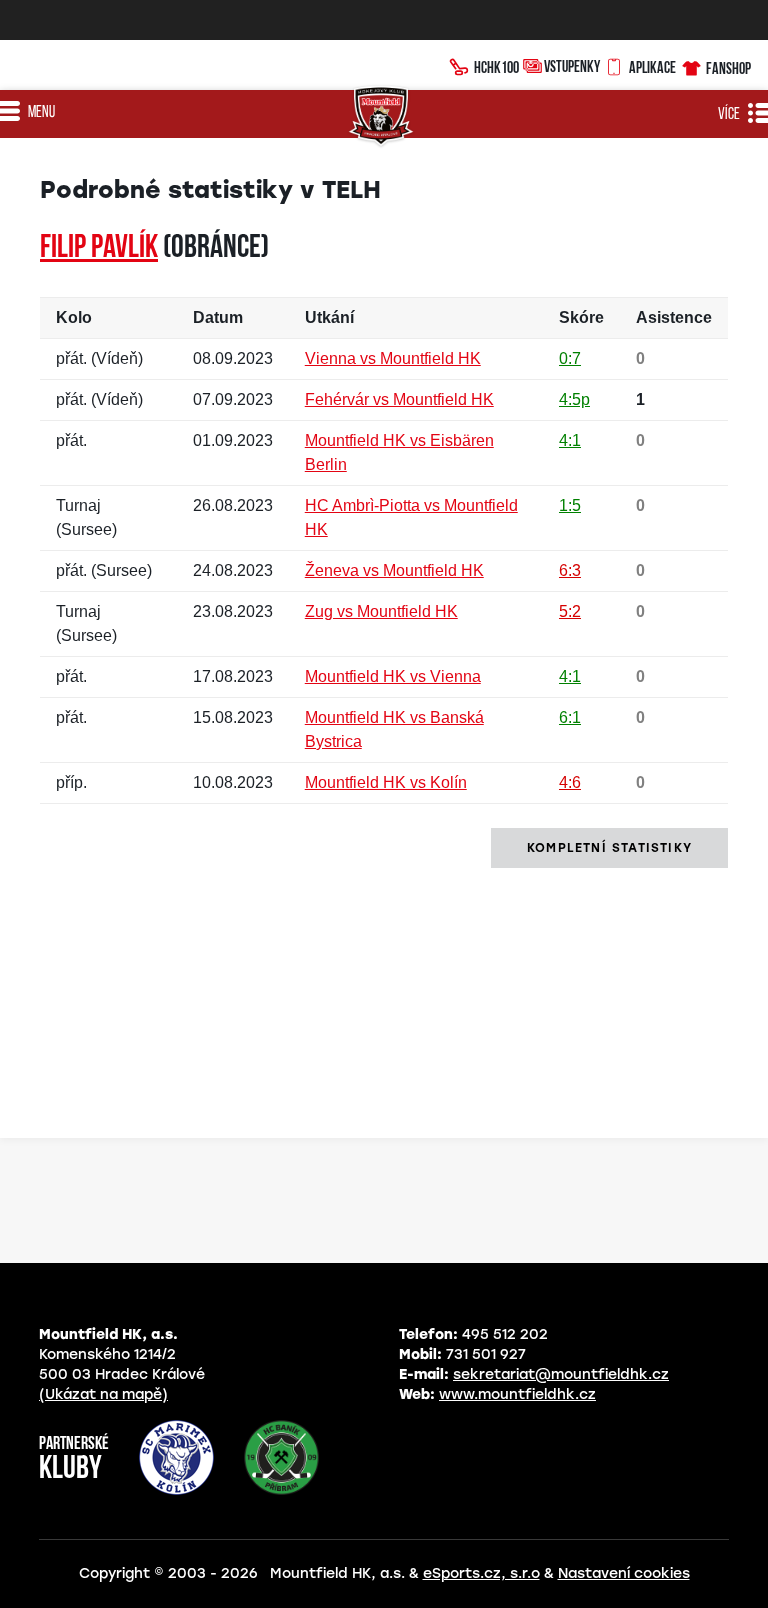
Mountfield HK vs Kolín (386, 782)
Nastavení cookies (624, 1573)
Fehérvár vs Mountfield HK (399, 399)
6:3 (570, 570)
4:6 (570, 782)
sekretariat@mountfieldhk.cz (561, 1374)
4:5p (574, 399)
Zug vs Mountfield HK (381, 611)
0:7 (570, 358)
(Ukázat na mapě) (103, 1394)
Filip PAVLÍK (99, 249)
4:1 (570, 440)
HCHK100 (496, 67)
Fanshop (728, 68)
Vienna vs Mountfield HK (393, 358)
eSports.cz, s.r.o (481, 1573)
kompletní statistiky (609, 848)
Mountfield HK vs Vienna (393, 676)
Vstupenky (572, 66)
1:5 (570, 505)
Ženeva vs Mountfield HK (394, 570)
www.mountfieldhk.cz (517, 1394)
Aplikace (652, 67)
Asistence (674, 317)
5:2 (570, 611)
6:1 (570, 717)
